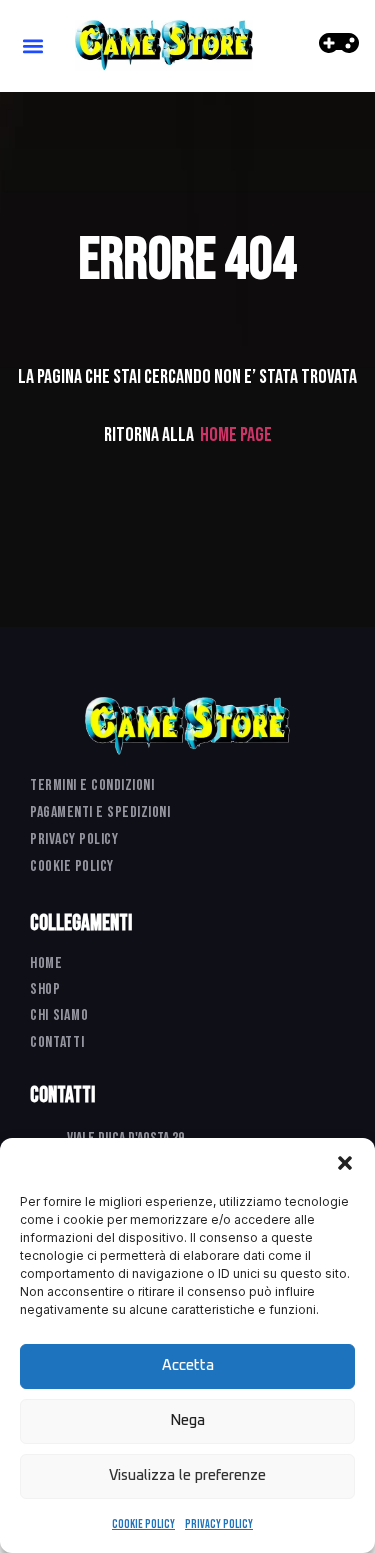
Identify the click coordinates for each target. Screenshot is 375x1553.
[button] (345, 1163)
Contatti (57, 1042)
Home (46, 963)
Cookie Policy (143, 1524)
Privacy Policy (219, 1524)
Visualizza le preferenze (187, 1475)
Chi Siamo (59, 1015)
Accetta (188, 1365)
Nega (187, 1420)
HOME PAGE (236, 435)
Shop (45, 989)
